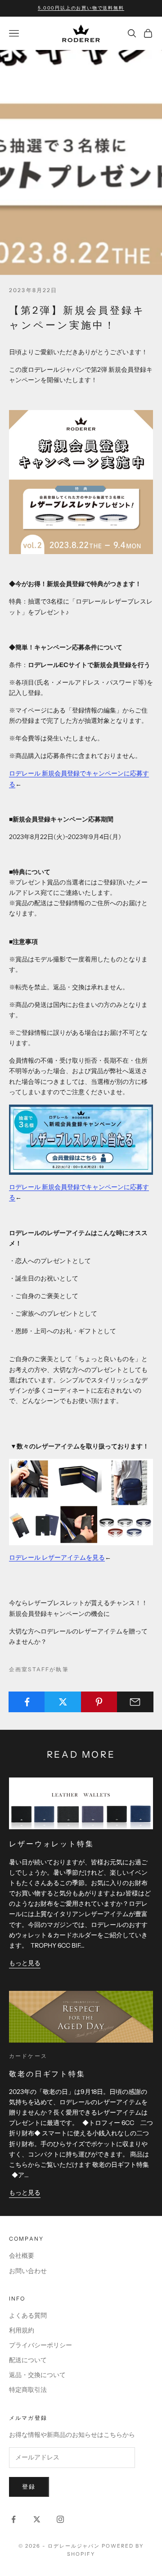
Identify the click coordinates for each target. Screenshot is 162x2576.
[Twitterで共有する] (63, 1702)
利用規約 (22, 2330)
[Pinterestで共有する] (99, 1702)
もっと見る (25, 1963)
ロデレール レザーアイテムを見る (57, 1557)
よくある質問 (28, 2315)
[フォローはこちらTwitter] (37, 2519)
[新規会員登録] (81, 1139)
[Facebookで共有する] (27, 1702)
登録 (29, 2486)
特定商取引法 (28, 2390)
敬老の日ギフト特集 (47, 2074)
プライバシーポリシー (40, 2345)
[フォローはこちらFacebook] (13, 2519)
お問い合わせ (28, 2271)
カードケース (28, 2056)
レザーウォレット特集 (52, 1844)
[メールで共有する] (135, 1702)
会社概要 (22, 2256)
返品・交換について (37, 2375)
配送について (28, 2360)
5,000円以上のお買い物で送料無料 (81, 8)
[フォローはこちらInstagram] (60, 2519)
